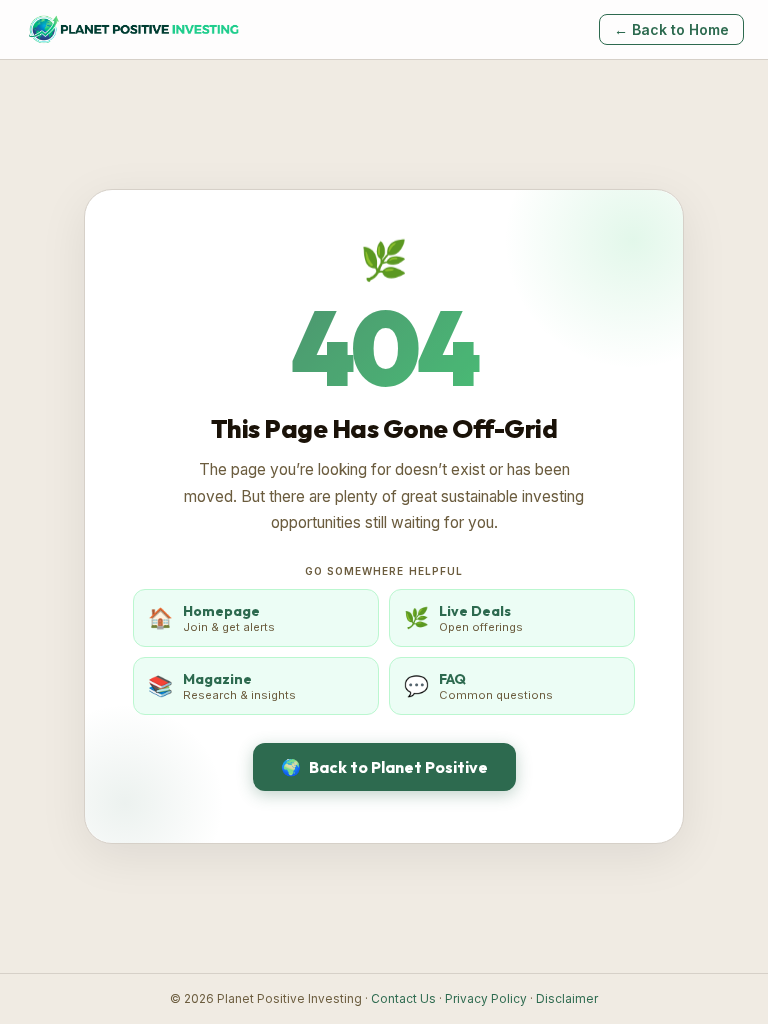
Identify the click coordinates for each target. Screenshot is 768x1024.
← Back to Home (671, 29)
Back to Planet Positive (384, 767)
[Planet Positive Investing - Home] (133, 30)
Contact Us (403, 999)
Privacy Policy (486, 999)
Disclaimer (567, 999)
